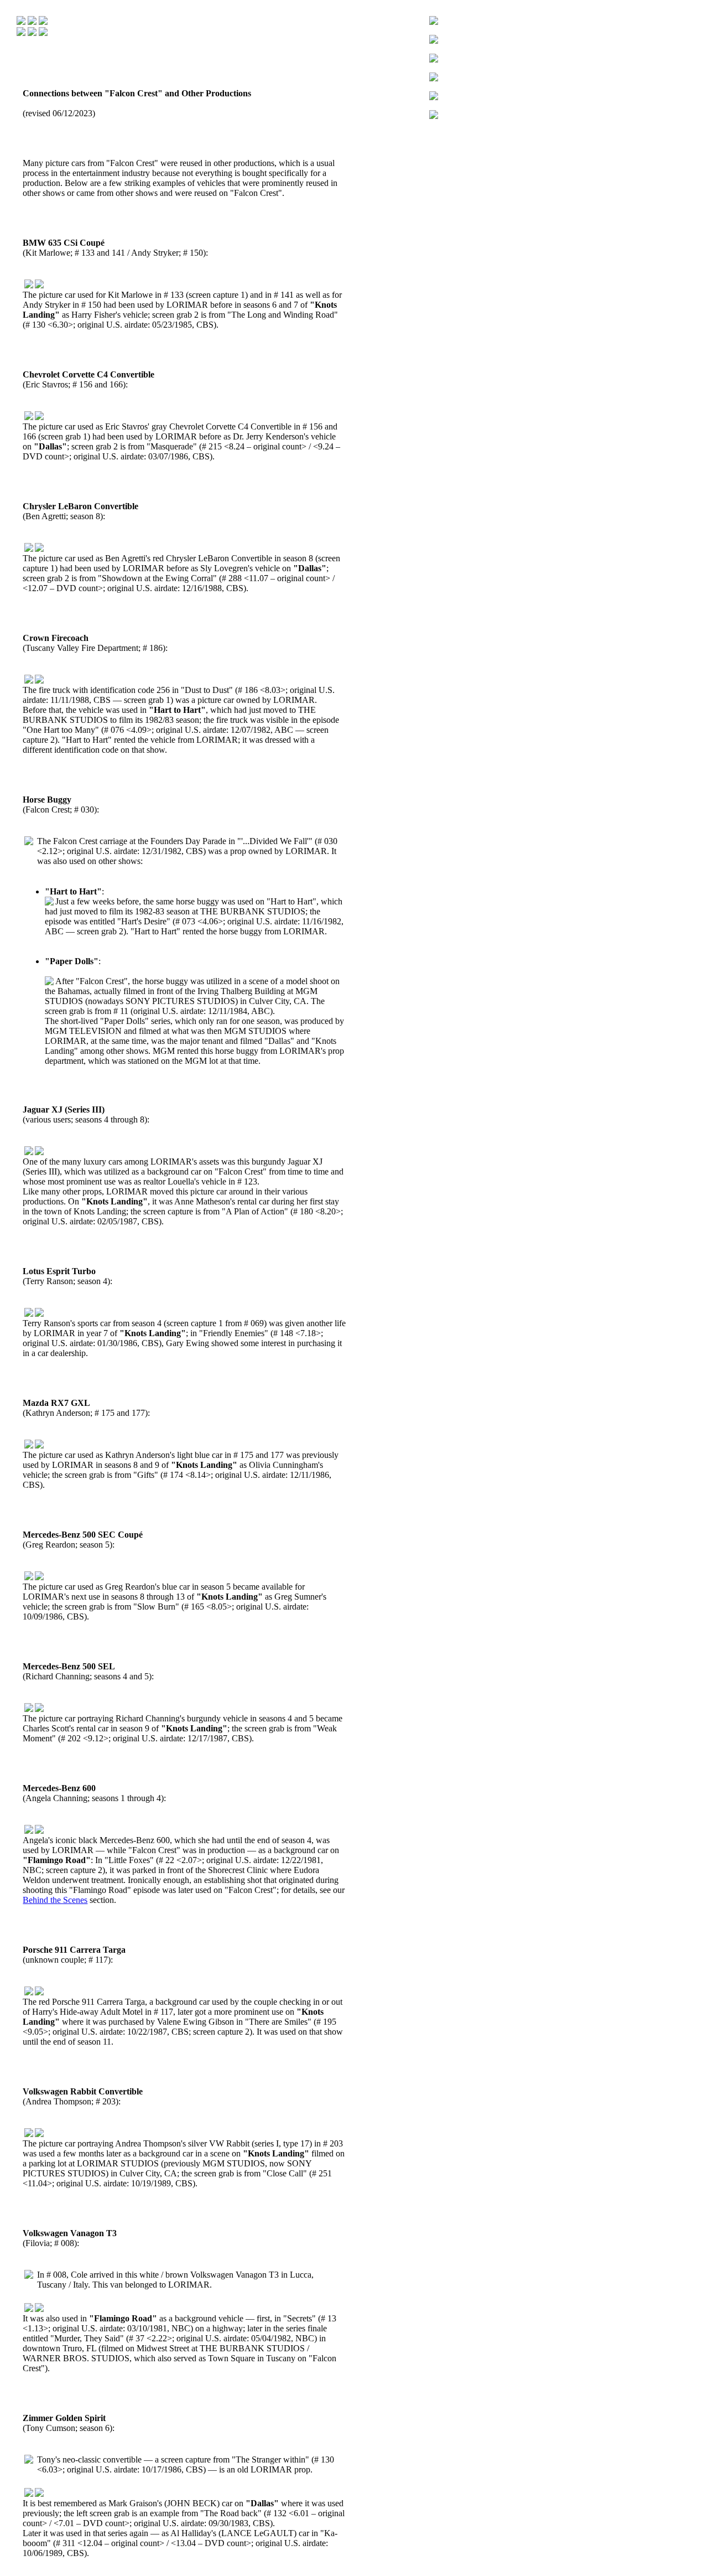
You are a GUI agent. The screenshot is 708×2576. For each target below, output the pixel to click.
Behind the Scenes (55, 1900)
